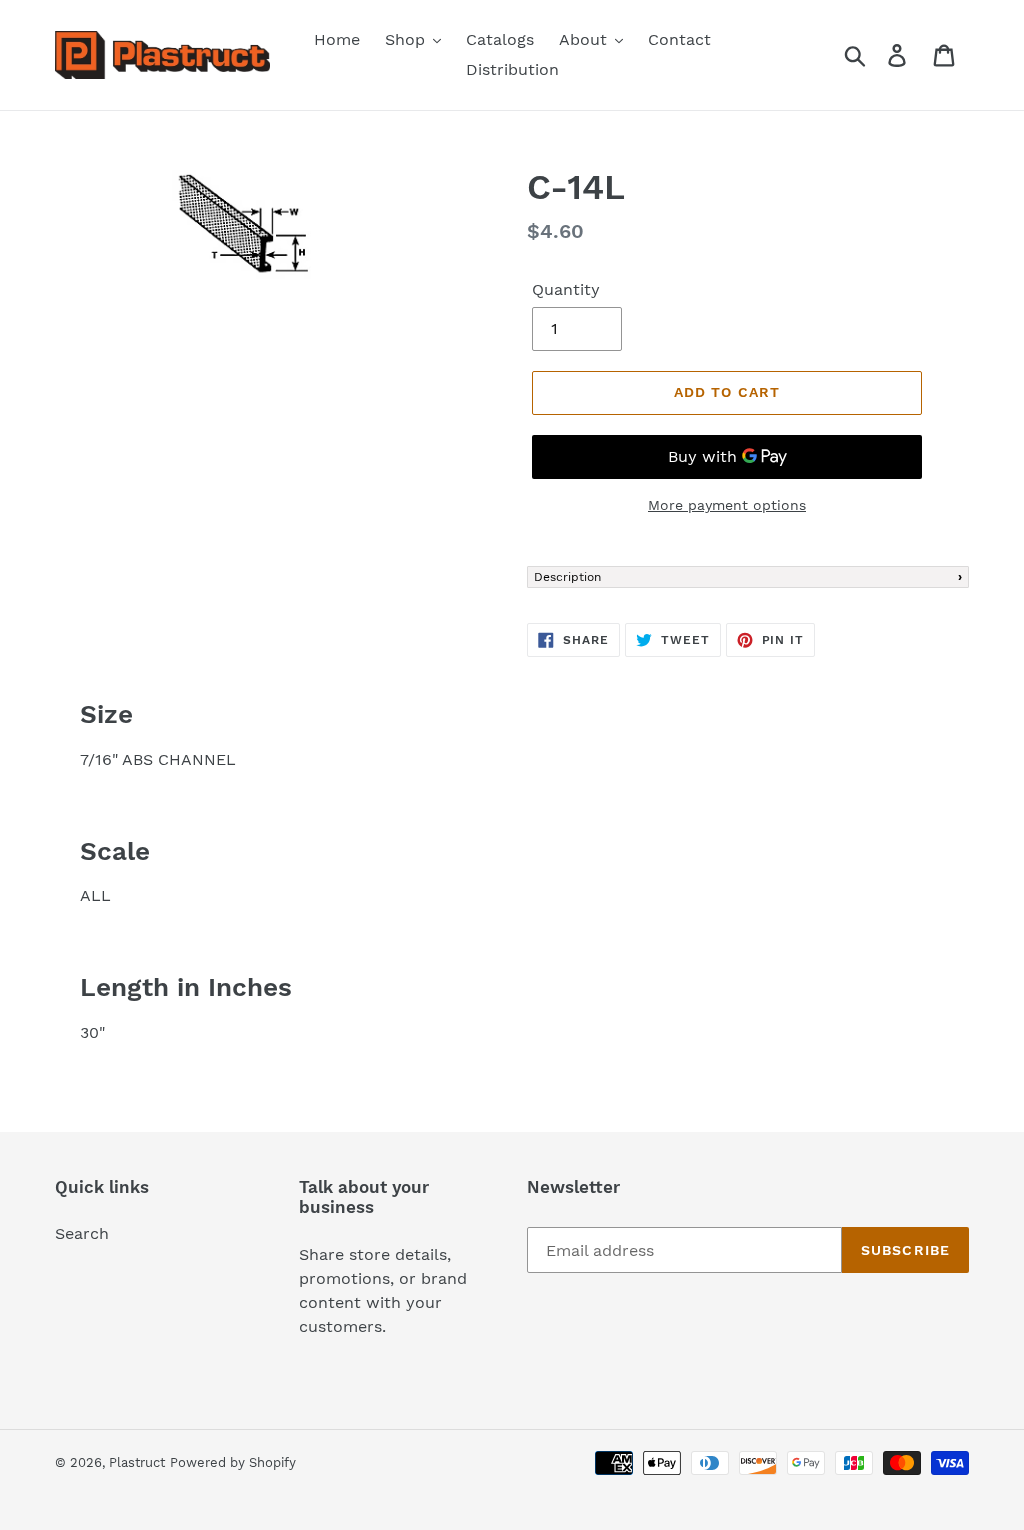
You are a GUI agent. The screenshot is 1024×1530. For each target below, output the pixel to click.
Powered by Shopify (233, 1462)
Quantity (566, 289)
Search (82, 1233)
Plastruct (137, 1462)
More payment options (727, 505)
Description (567, 577)
